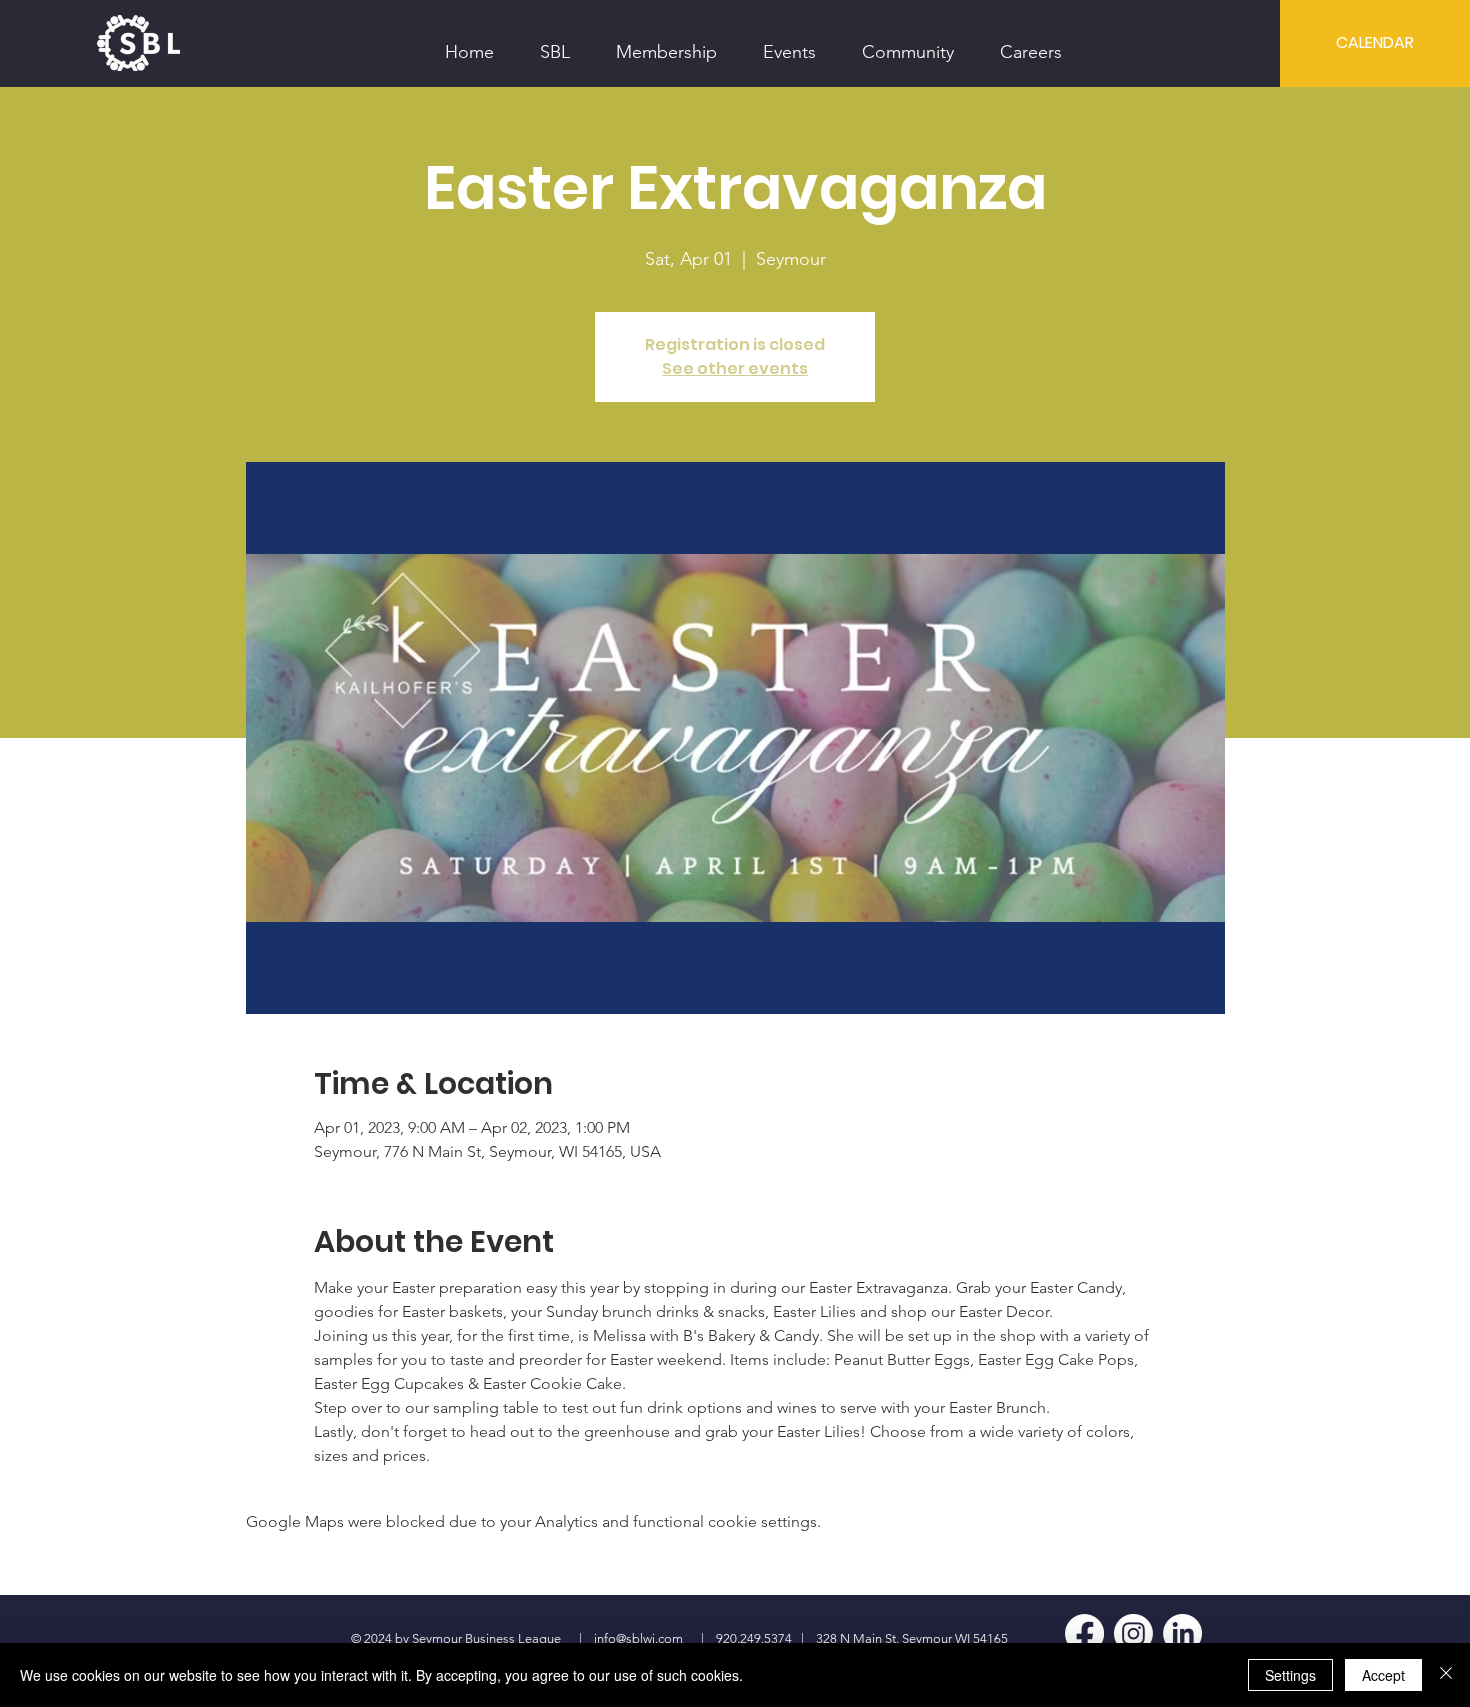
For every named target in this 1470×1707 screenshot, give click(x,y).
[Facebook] (1084, 1633)
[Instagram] (1133, 1633)
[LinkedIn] (1182, 1633)
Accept (1383, 1675)
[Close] (1446, 1675)
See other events (735, 368)
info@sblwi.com (638, 1638)
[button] (555, 43)
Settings (1290, 1675)
